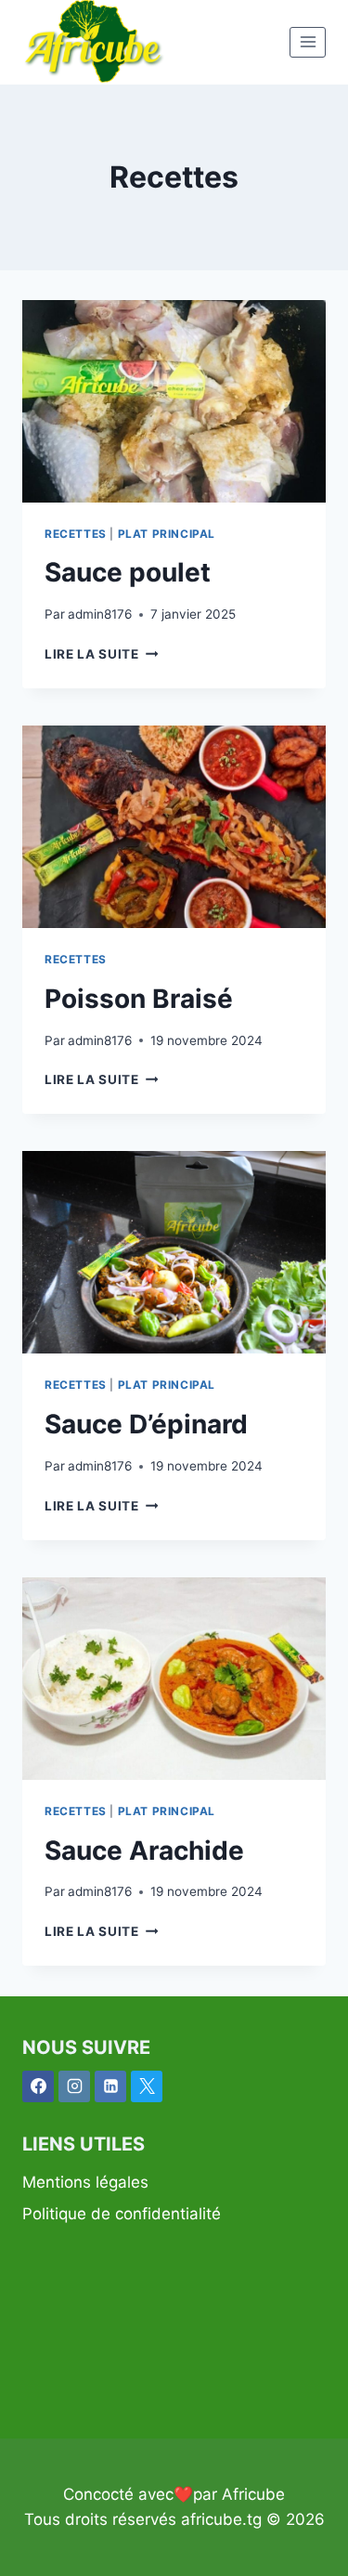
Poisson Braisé (139, 999)
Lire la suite (101, 654)
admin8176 (100, 614)
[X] (147, 2086)
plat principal (167, 534)
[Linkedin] (110, 2086)
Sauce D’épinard (146, 1424)
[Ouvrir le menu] (308, 42)
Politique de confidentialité (122, 2214)
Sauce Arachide (144, 1850)
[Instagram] (74, 2086)
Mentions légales (85, 2182)
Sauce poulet (128, 572)
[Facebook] (38, 2086)
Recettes (76, 534)
